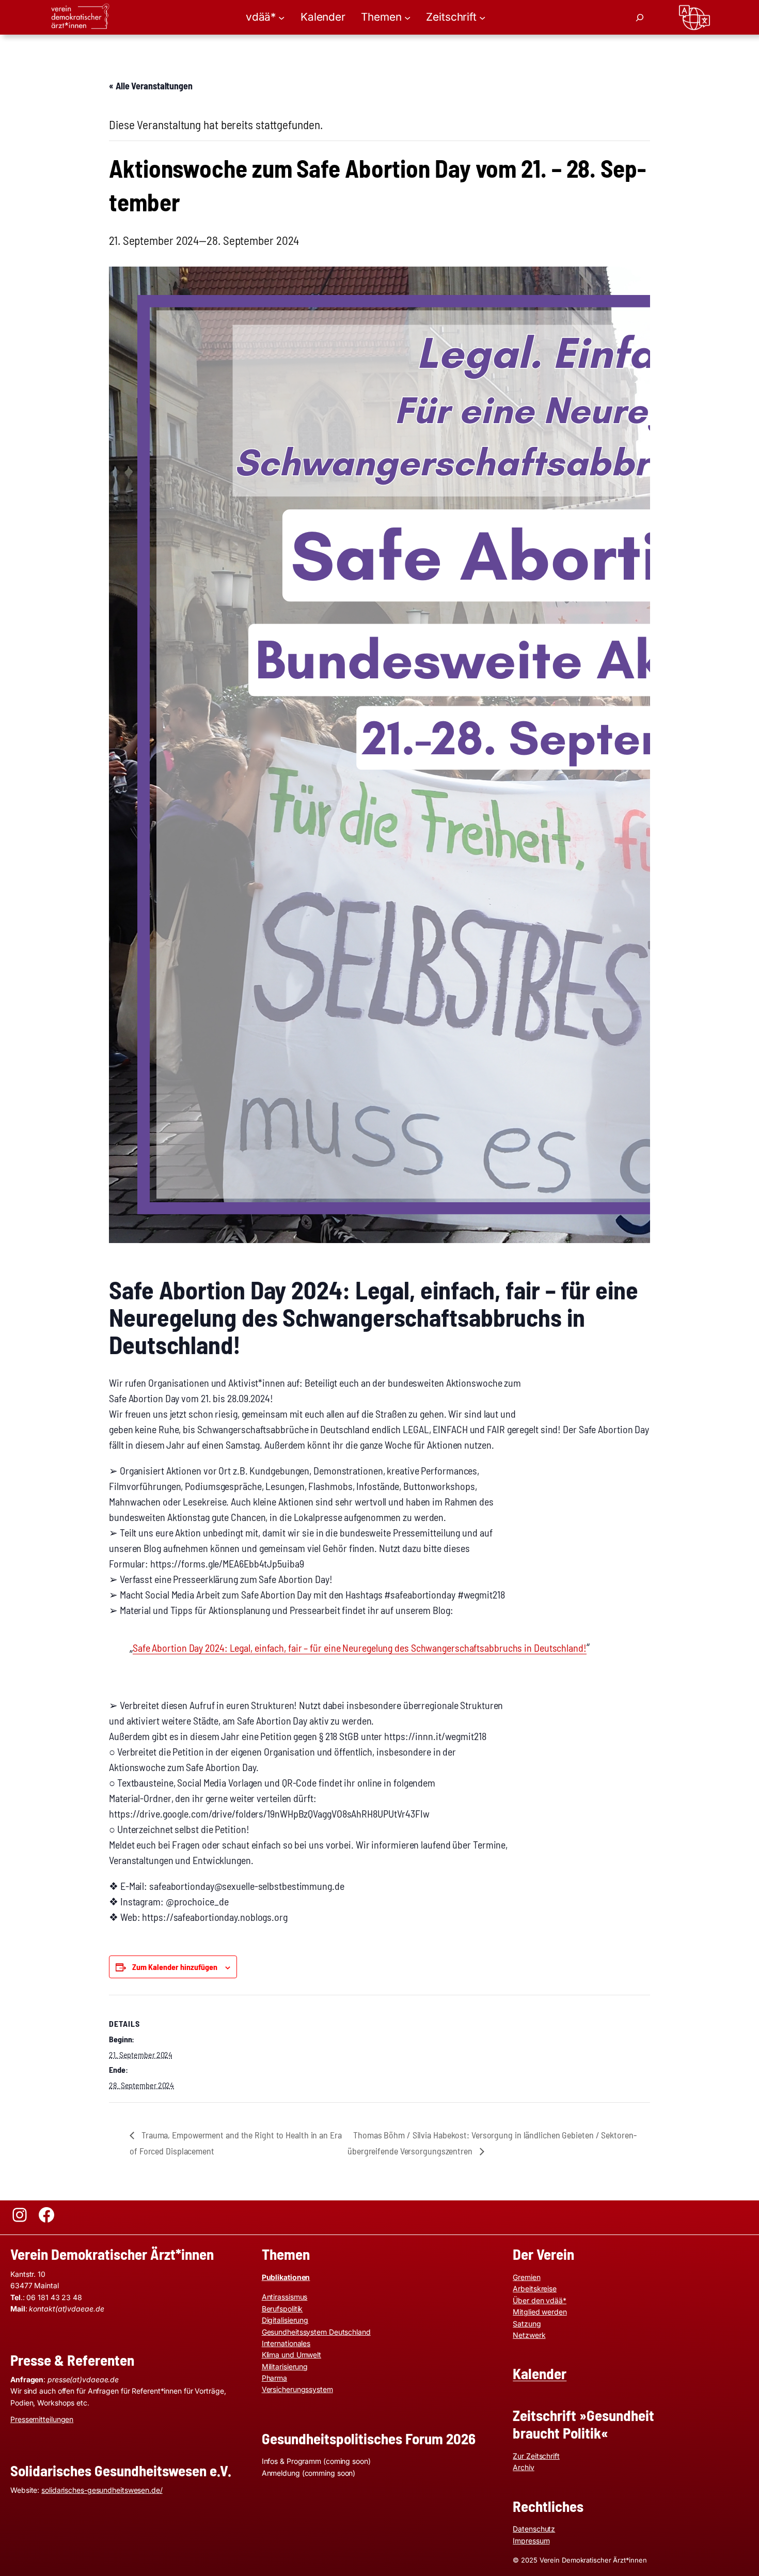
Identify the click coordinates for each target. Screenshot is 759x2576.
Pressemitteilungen (42, 2419)
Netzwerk (529, 2335)
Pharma (274, 2378)
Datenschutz (534, 2529)
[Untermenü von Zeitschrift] (482, 17)
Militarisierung (285, 2366)
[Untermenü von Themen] (407, 17)
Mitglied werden (540, 2312)
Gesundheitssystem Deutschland (316, 2332)
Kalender (540, 2373)
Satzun (524, 2324)
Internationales (286, 2343)
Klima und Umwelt (291, 2355)
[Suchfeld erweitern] (640, 18)
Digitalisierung (285, 2320)
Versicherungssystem (297, 2389)
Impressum (531, 2541)
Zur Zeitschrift (536, 2456)
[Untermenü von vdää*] (281, 17)
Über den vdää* (540, 2300)
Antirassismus (285, 2297)
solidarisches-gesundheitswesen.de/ (102, 2490)
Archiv (523, 2467)
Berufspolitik (282, 2309)
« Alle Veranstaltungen (151, 86)
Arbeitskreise (535, 2288)
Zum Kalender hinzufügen (175, 1967)
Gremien (526, 2277)
